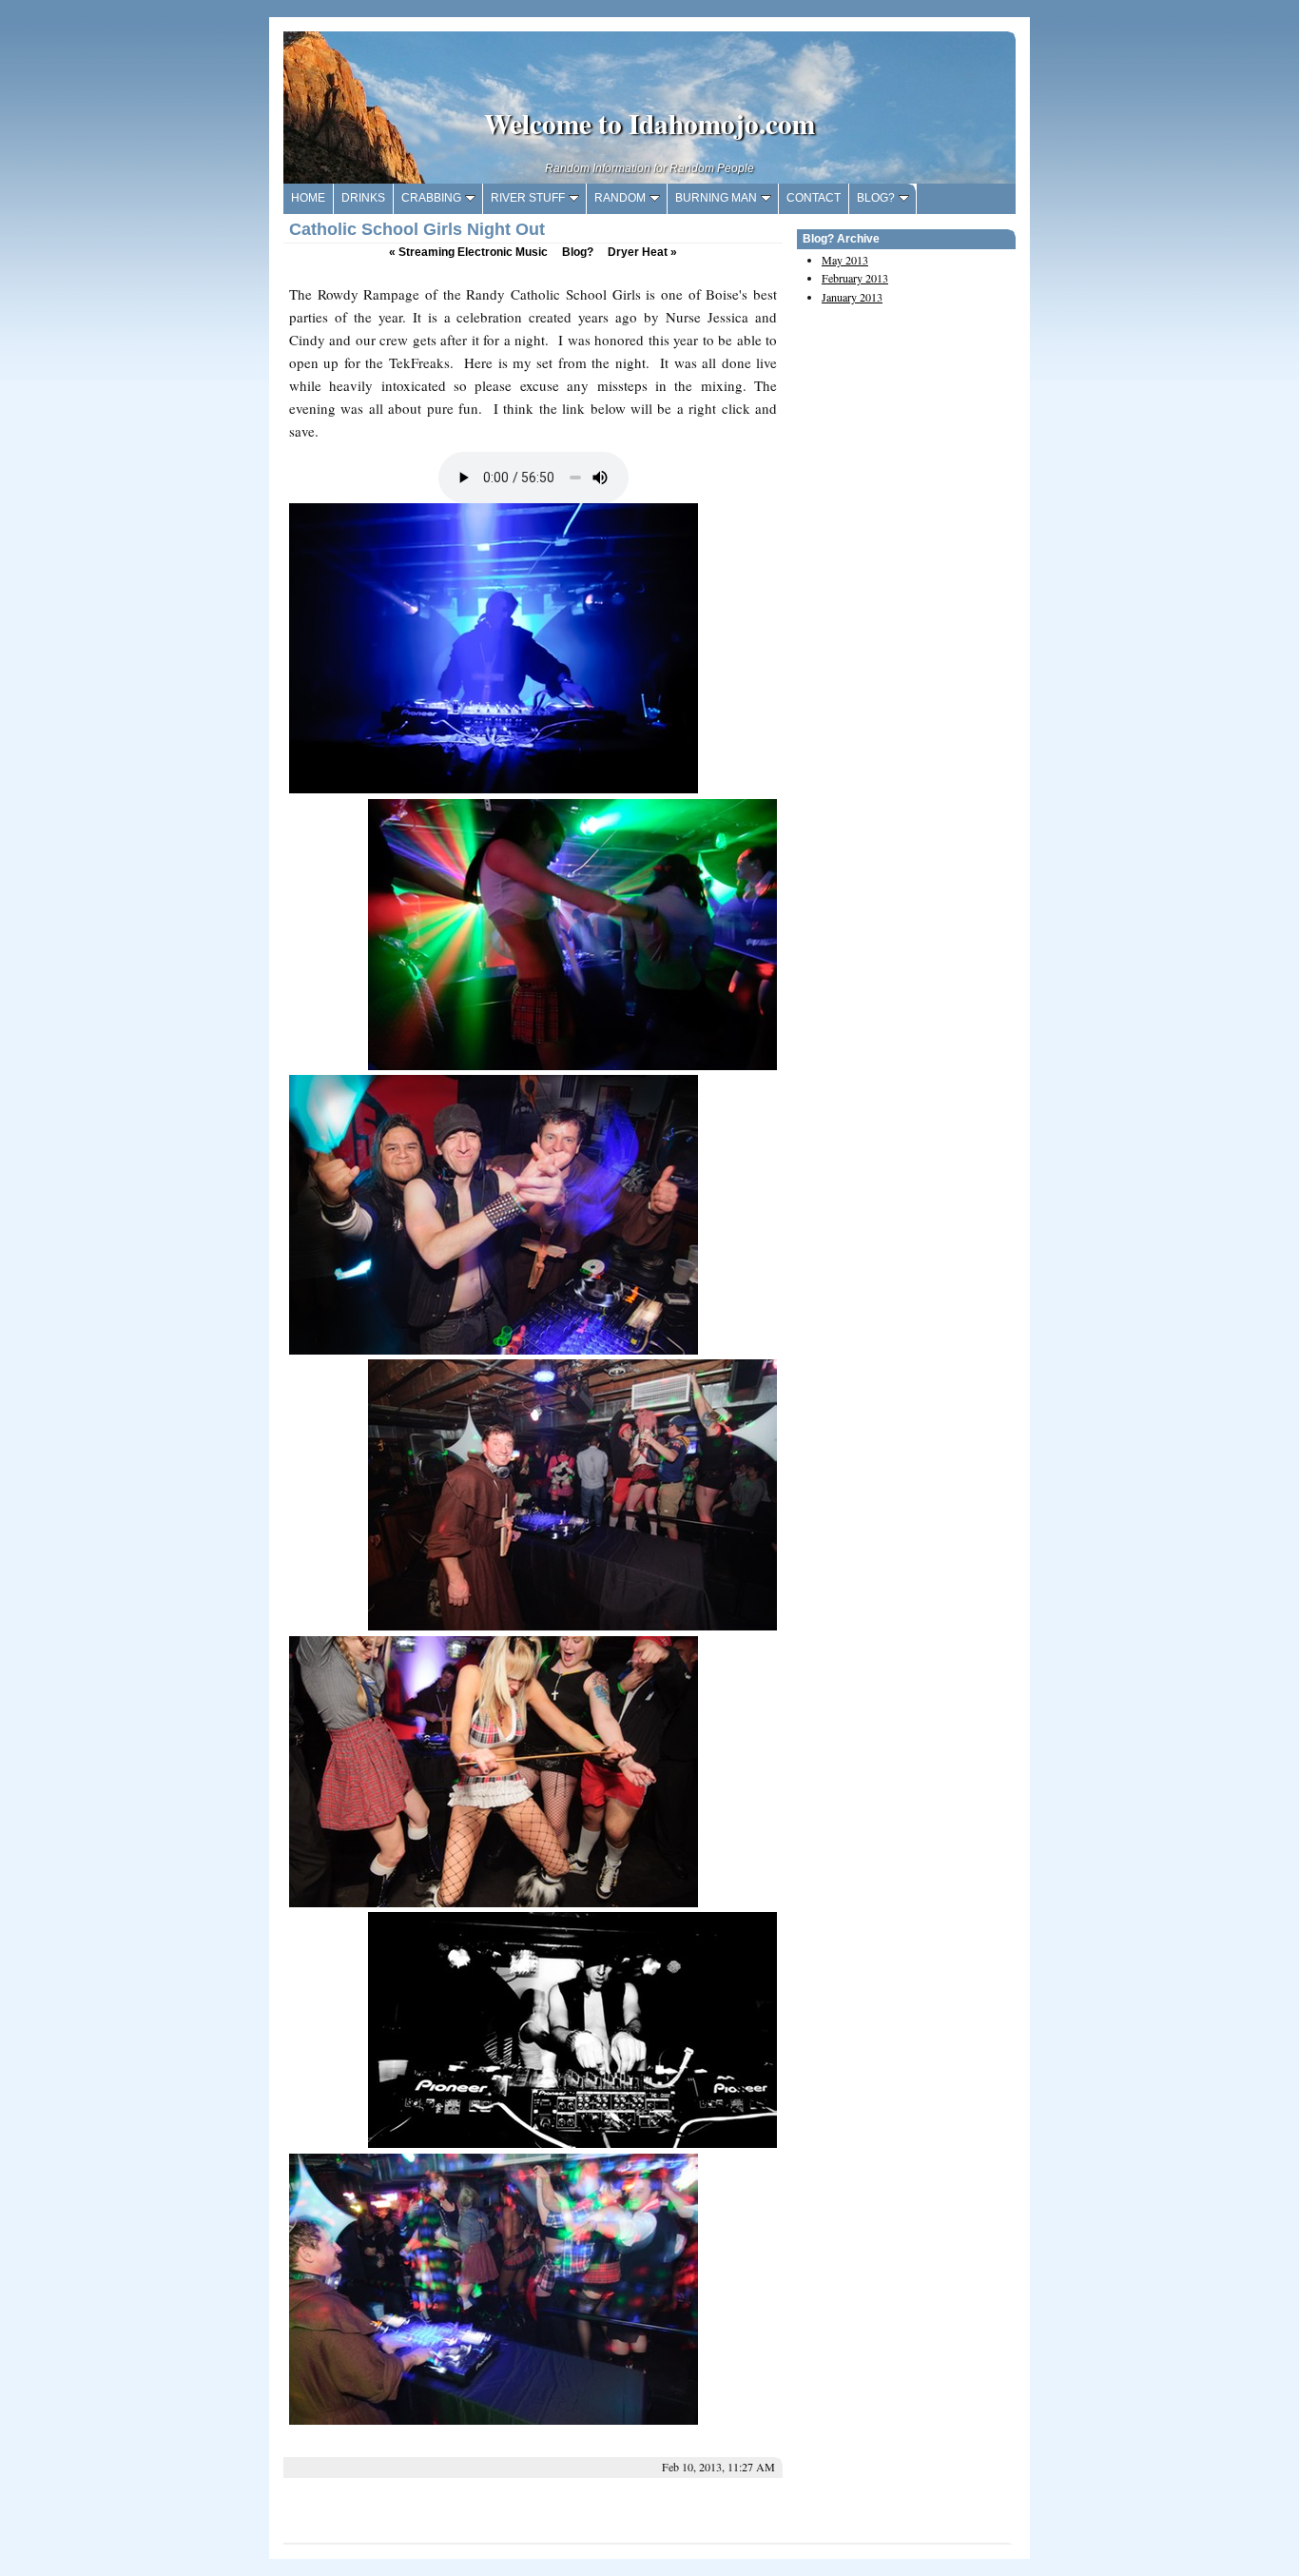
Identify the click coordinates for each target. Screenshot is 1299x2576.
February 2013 (855, 278)
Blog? (578, 252)
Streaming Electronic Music (468, 252)
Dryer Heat (642, 252)
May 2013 (845, 260)
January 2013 (852, 297)
